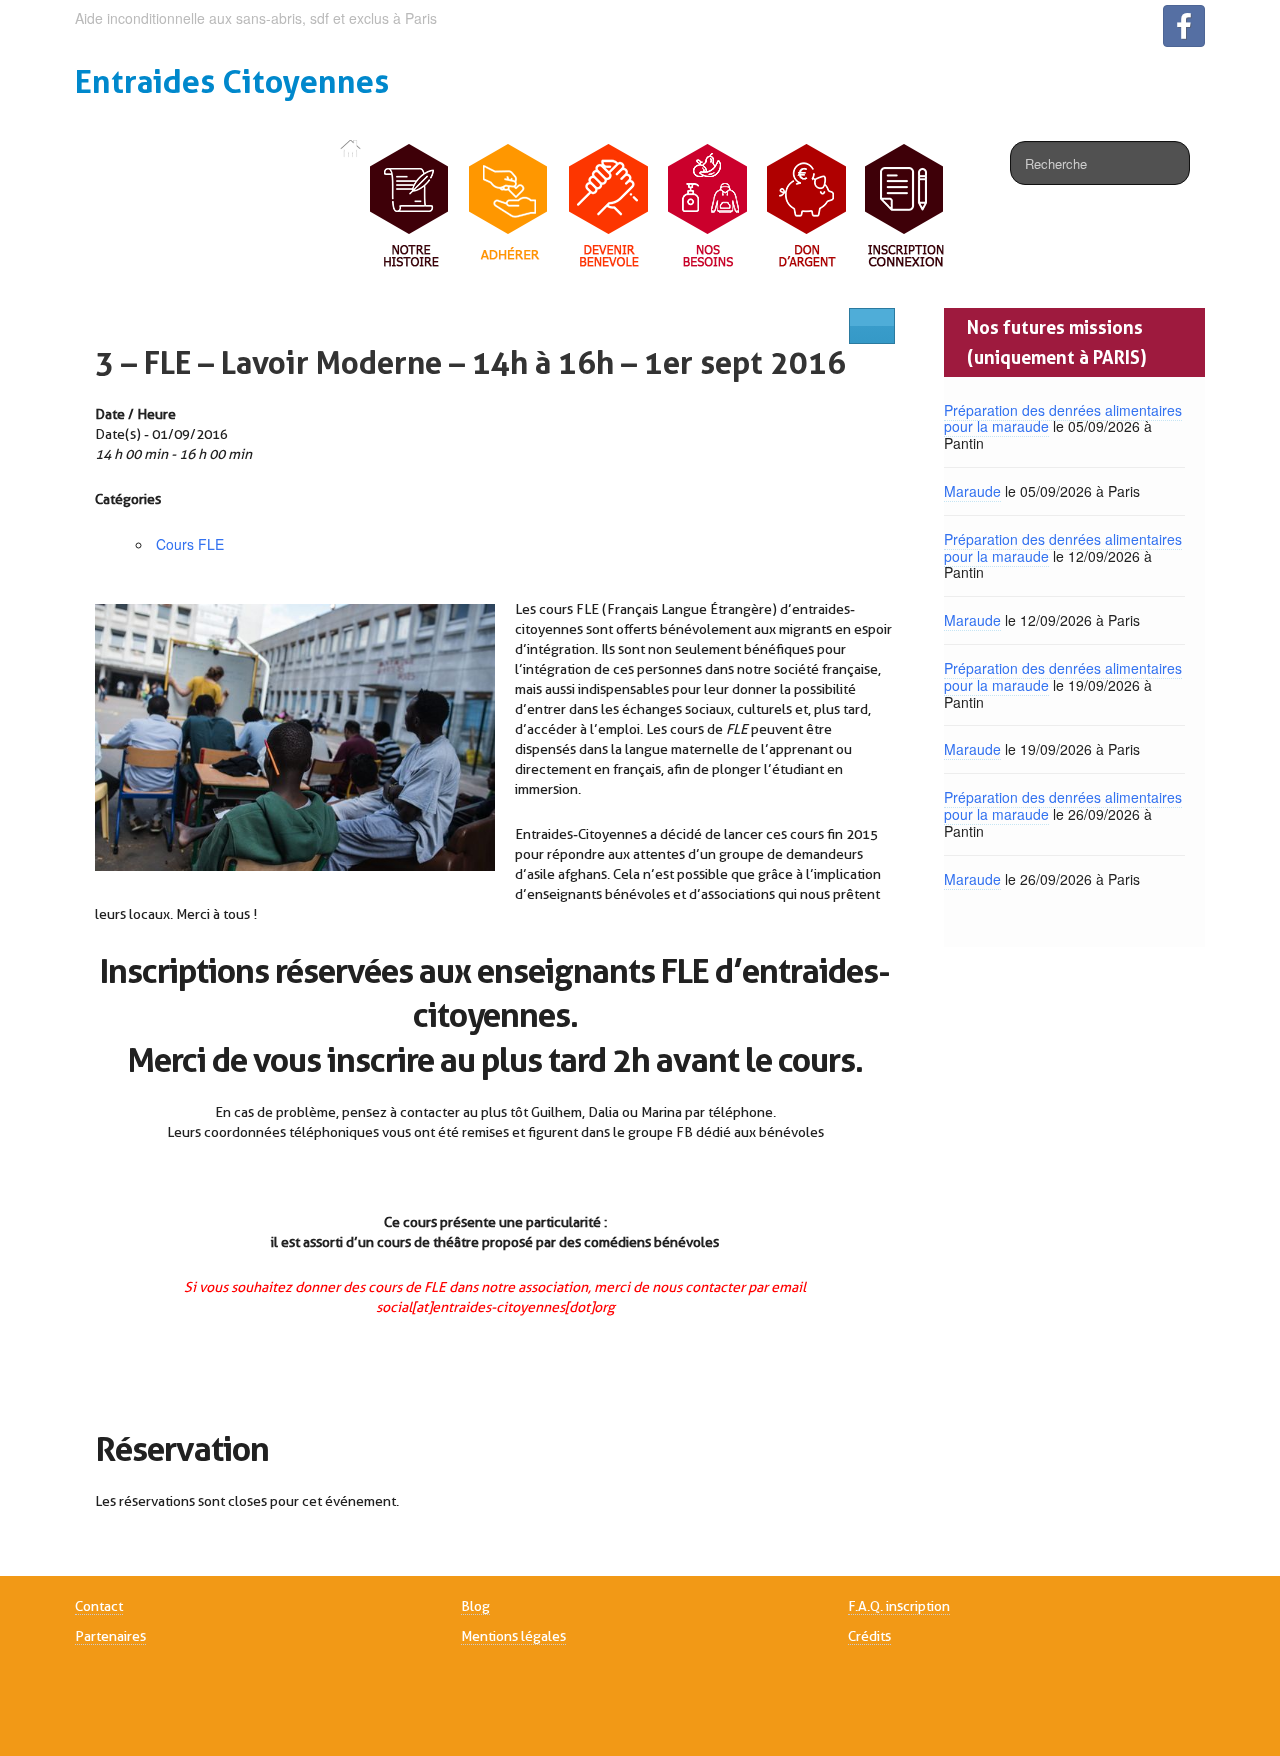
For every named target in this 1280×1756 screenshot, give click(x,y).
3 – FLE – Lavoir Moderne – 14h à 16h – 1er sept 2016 (470, 362)
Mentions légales (513, 1636)
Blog (475, 1606)
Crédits (869, 1636)
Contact (99, 1606)
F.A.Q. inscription (899, 1606)
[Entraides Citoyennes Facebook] (1184, 26)
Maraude (972, 491)
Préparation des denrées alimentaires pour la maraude (1063, 418)
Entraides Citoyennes (232, 81)
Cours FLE (190, 544)
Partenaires (110, 1636)
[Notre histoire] (410, 207)
